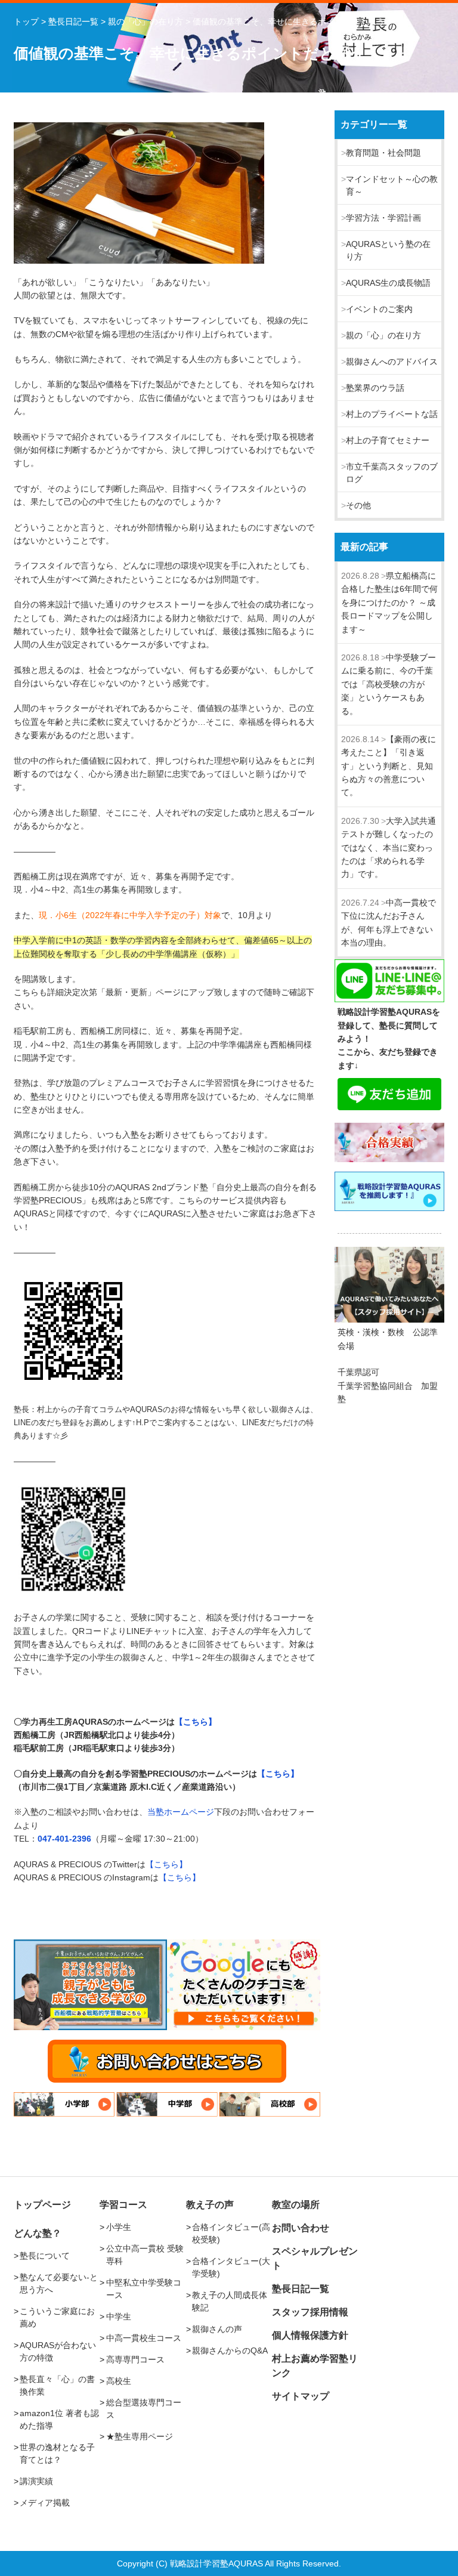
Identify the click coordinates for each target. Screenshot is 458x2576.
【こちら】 (196, 1722)
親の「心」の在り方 (383, 335)
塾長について (45, 2256)
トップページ (42, 2205)
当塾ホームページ (181, 1812)
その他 (358, 505)
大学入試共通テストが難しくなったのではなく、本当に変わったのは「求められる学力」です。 (389, 848)
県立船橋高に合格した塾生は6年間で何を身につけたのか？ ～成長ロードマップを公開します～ (389, 603)
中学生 (119, 2316)
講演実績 (36, 2481)
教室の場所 (296, 2205)
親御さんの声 (217, 2329)
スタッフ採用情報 (310, 2312)
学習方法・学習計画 (383, 218)
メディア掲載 (45, 2503)
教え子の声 (210, 2205)
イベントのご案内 (379, 309)
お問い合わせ (301, 2228)
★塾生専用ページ (140, 2436)
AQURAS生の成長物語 (388, 283)
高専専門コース (135, 2359)
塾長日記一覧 (301, 2289)
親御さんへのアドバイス (392, 362)
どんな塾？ (38, 2233)
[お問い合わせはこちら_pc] (167, 2061)
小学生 (119, 2227)
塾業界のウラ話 (375, 388)
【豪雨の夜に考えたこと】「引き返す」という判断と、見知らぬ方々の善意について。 (389, 766)
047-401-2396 (64, 1839)
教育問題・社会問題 (383, 153)
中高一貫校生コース (144, 2338)
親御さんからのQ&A (230, 2350)
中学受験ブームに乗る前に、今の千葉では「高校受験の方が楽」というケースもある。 (389, 684)
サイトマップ (301, 2396)
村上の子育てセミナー (388, 440)
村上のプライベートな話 (392, 414)
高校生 (119, 2381)
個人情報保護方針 (310, 2335)
